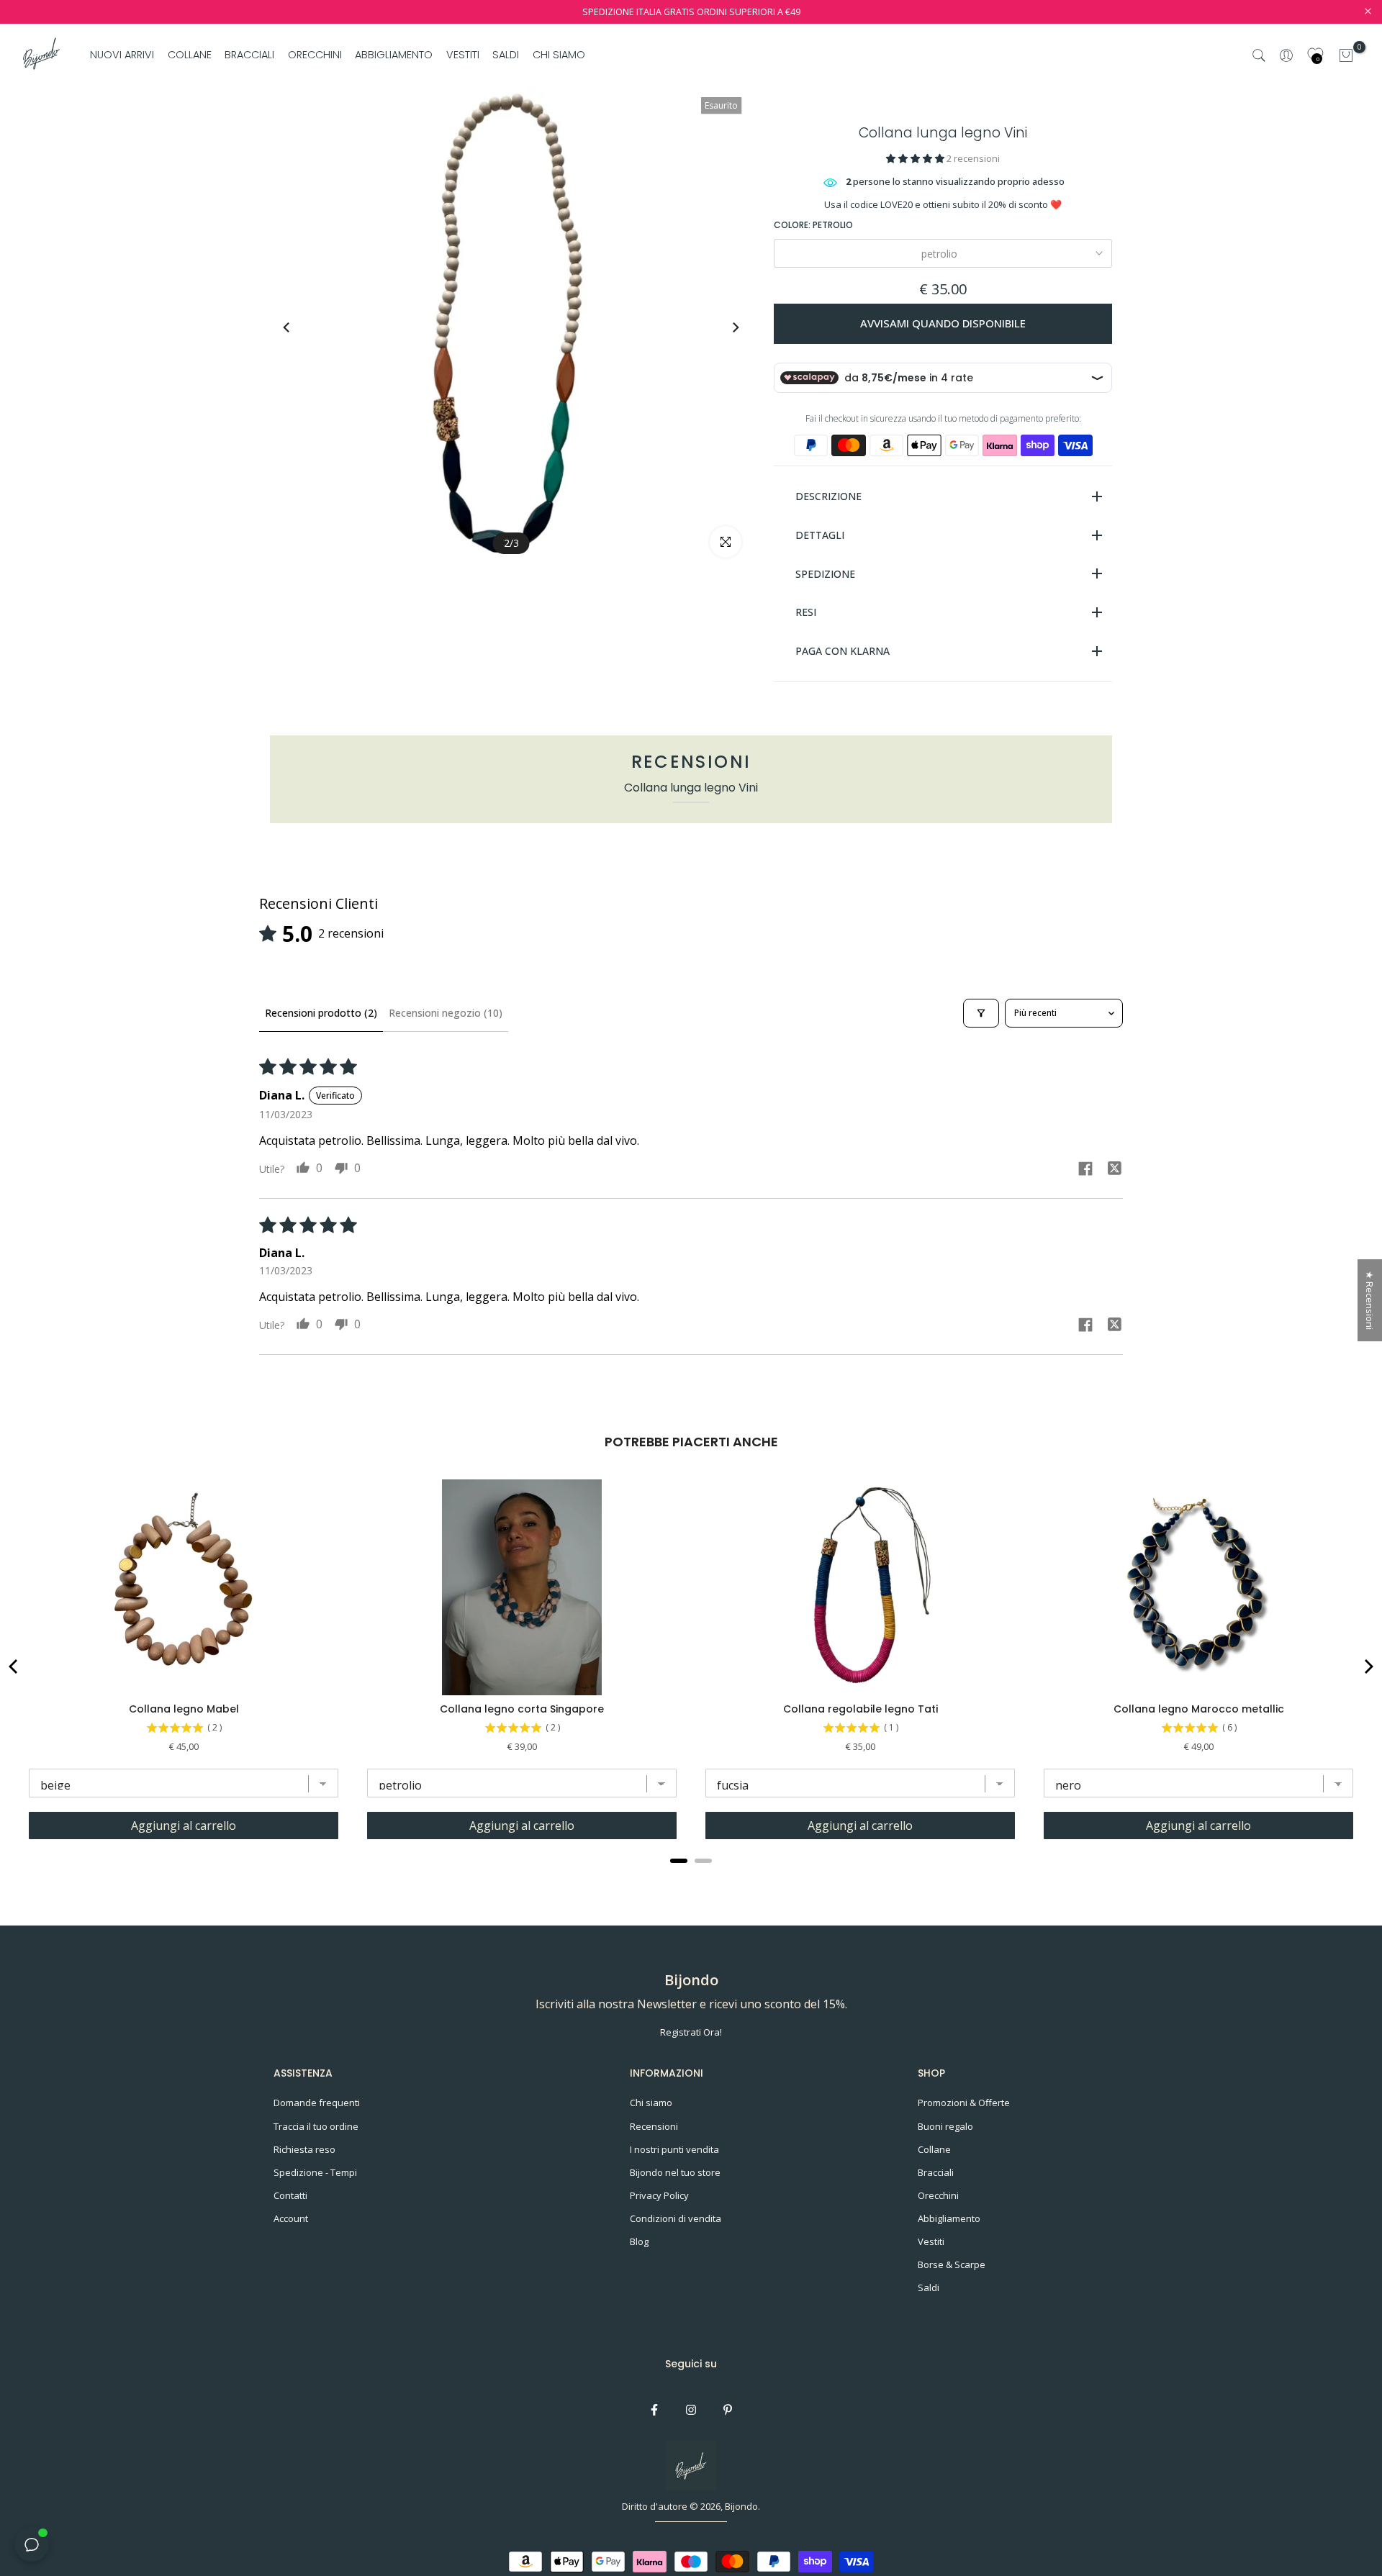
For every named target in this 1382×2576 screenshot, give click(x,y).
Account (291, 2218)
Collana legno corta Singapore (522, 1709)
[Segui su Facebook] (654, 2410)
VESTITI (463, 55)
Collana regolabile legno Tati (861, 1709)
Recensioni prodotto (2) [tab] (321, 1013)
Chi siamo (651, 2103)
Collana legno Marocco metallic (1199, 1709)
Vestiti (931, 2241)
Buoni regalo (945, 2126)
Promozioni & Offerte (964, 2103)
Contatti (290, 2195)
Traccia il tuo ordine (316, 2126)
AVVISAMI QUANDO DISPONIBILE (943, 323)
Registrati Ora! (691, 2032)
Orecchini (938, 2195)
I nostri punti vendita (674, 2149)
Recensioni (654, 2126)
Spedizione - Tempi (315, 2172)
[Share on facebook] (1085, 1170)
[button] (916, 158)
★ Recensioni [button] (1370, 1300)
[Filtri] (981, 1013)
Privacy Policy (659, 2195)
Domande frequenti (317, 2103)
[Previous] (300, 327)
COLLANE (190, 55)
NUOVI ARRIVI (122, 55)
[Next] (722, 327)
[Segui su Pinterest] (728, 2410)
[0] (1346, 55)
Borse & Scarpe (952, 2264)
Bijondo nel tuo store (675, 2172)
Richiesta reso (304, 2149)
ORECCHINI (315, 55)
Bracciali (936, 2172)
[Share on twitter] (1114, 1170)
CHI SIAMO (559, 55)
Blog (639, 2241)
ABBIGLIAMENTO (394, 55)
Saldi (929, 2287)
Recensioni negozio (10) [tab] (446, 1013)
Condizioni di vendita (676, 2218)
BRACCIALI (249, 55)
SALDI (506, 55)
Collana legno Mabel (184, 1709)
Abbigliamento (949, 2218)
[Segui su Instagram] (691, 2410)
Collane (934, 2149)
